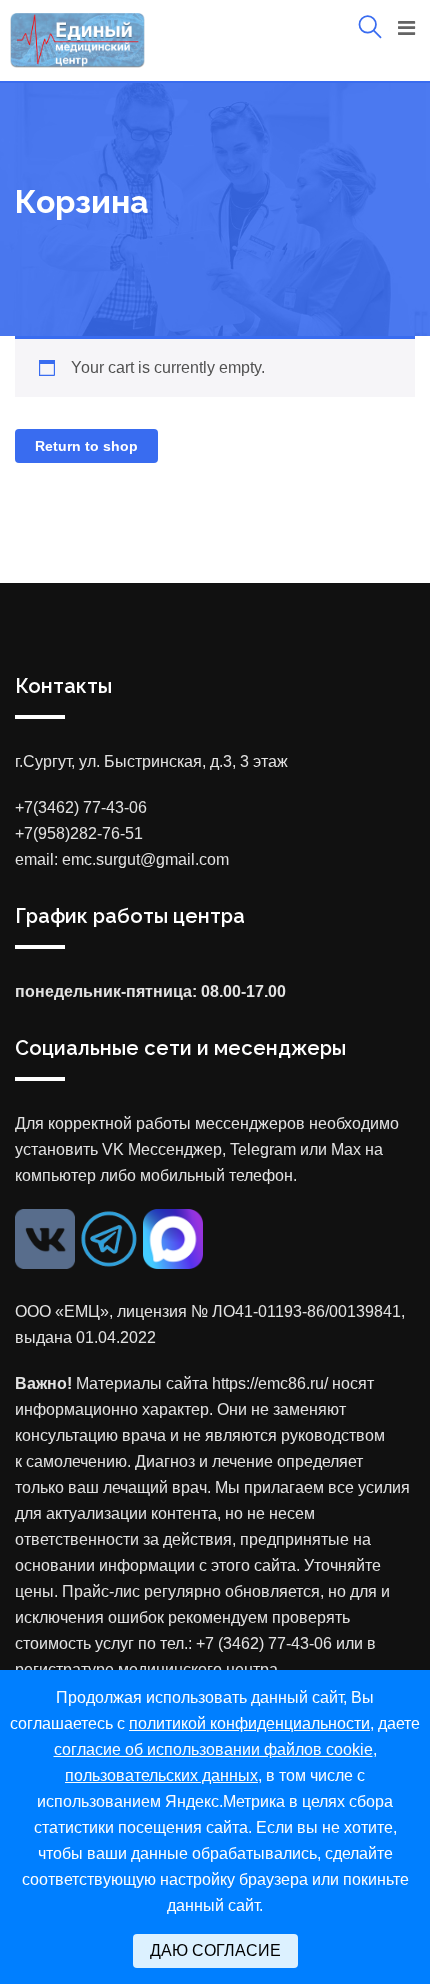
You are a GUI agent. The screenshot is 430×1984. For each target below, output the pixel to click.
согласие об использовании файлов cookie (213, 1749)
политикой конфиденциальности (249, 1723)
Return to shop (86, 446)
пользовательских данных (161, 1775)
